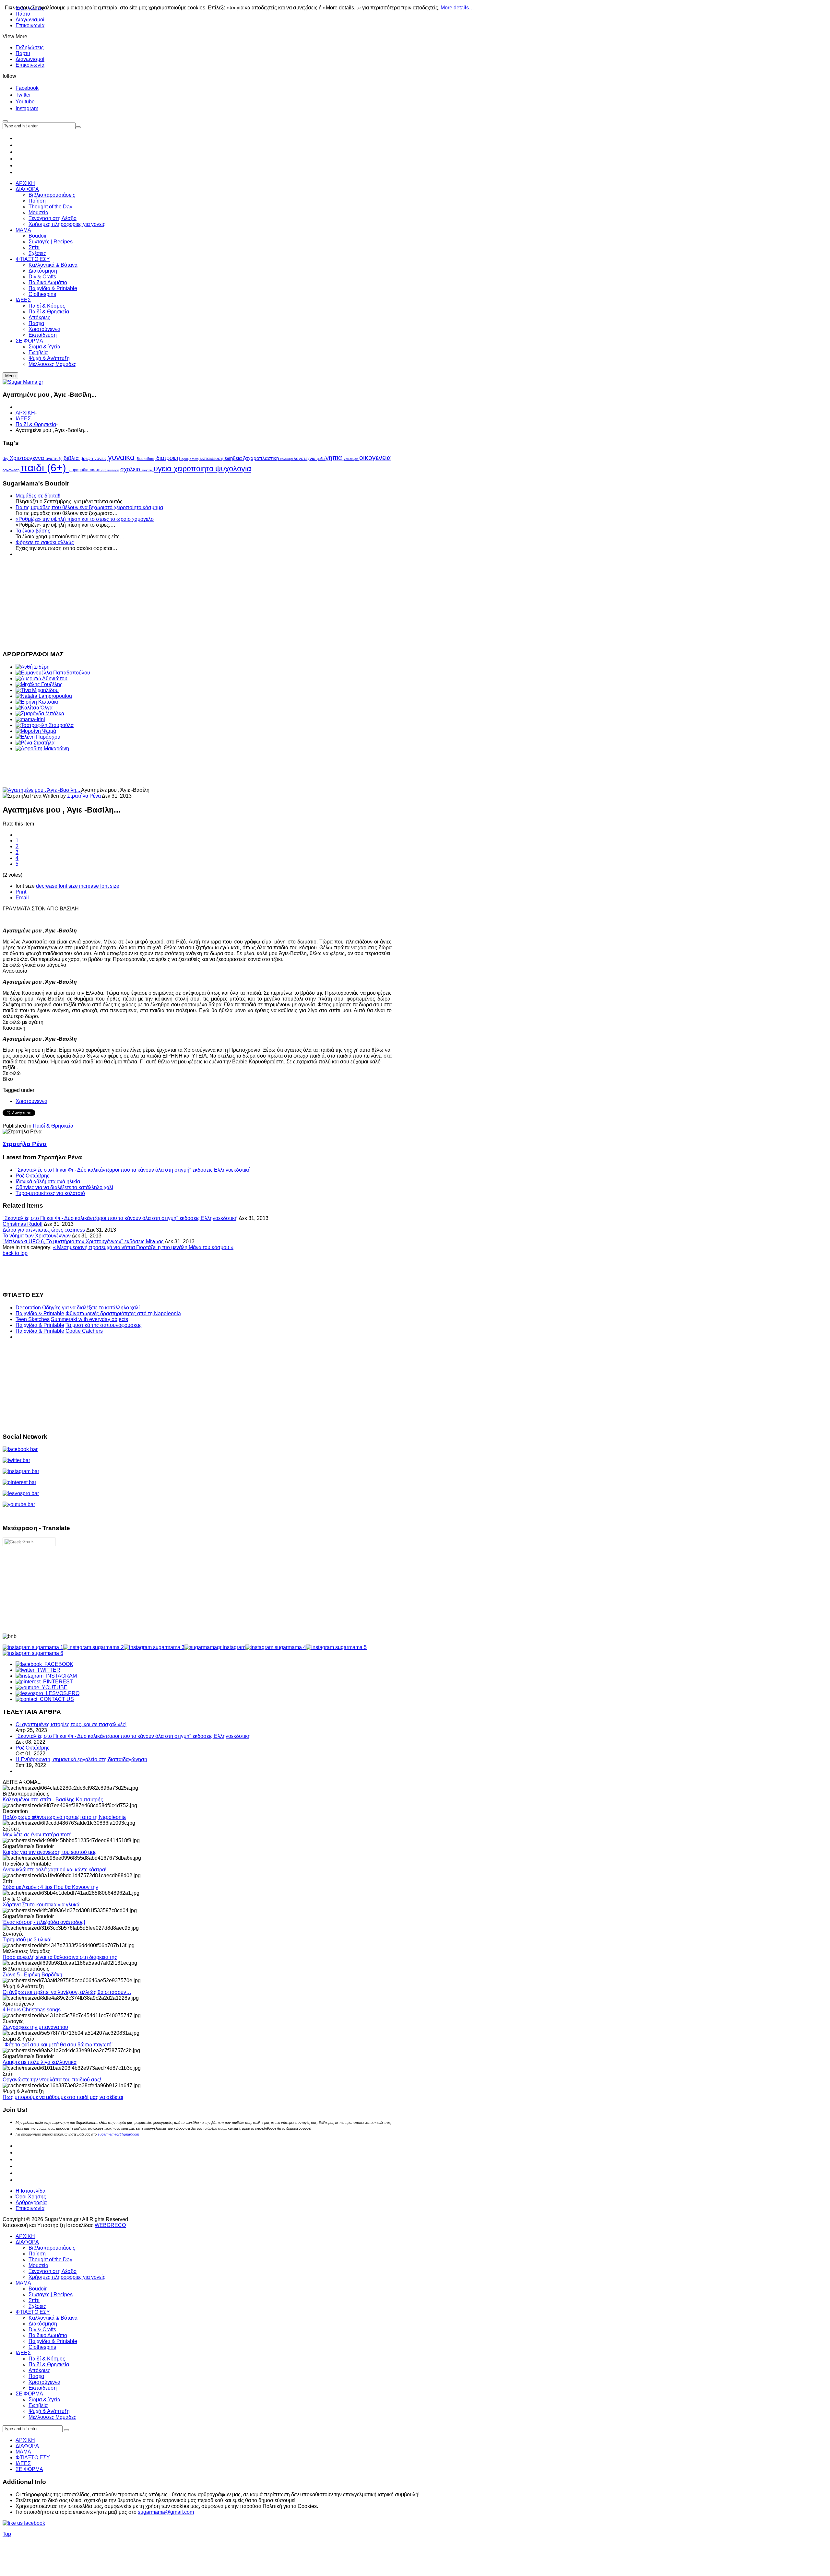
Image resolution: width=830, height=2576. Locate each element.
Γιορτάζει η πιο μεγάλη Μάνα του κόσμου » (185, 1247)
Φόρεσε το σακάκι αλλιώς (45, 542)
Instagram (27, 108)
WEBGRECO (110, 2225)
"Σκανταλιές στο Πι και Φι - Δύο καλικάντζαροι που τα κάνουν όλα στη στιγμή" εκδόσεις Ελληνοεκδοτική (133, 1170)
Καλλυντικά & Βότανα (53, 2318)
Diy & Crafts (42, 2330)
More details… (457, 8)
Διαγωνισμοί (30, 20)
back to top (15, 1253)
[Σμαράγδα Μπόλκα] (40, 714)
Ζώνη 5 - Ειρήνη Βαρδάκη (32, 1975)
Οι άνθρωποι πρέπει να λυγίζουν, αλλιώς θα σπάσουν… (67, 1992)
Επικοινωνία (30, 25)
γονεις (101, 458)
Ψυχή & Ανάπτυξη (49, 2411)
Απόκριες (39, 2370)
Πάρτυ (23, 53)
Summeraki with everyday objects (89, 1319)
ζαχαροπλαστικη (262, 458)
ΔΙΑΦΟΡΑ (27, 2242)
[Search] (66, 2430)
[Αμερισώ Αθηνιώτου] (41, 679)
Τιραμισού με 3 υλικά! (27, 1940)
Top (7, 2534)
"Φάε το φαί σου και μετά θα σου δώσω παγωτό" (58, 2045)
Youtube (25, 102)
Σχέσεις (37, 2306)
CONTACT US (56, 1699)
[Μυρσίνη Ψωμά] (36, 731)
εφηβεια (234, 458)
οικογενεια (375, 457)
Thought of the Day (50, 2260)
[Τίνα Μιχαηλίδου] (37, 690)
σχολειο (131, 469)
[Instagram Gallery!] (33, 1647)
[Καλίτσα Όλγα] (34, 708)
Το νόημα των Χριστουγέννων (37, 1236)
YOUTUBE (53, 1687)
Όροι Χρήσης (31, 2197)
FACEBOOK (58, 1664)
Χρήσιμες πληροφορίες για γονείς (67, 2277)
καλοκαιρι (287, 459)
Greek (27, 1542)
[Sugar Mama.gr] (23, 382)
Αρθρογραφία (31, 2202)
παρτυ (95, 470)
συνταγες (114, 470)
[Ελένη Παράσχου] (38, 737)
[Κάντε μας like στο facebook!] (32, 2523)
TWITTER (47, 1670)
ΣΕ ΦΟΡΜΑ (29, 2394)
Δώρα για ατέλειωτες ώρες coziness (44, 1230)
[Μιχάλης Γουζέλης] (39, 684)
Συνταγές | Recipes (51, 2295)
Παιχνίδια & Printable (40, 1313)
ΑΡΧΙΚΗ (25, 413)
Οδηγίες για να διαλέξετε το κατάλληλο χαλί (64, 1187)
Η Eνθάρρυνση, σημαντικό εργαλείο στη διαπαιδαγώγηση (81, 1759)
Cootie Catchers (84, 1331)
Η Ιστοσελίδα (30, 2191)
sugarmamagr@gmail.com (118, 2134)
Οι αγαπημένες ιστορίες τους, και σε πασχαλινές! (71, 1724)
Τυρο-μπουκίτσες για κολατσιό (50, 1193)
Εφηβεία (38, 2405)
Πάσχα (36, 2376)
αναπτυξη (55, 459)
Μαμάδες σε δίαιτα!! (38, 496)
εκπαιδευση (212, 458)
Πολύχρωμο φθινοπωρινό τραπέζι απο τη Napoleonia (64, 1817)
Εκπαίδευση (43, 2388)
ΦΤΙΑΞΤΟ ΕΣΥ (33, 2312)
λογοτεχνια (305, 458)
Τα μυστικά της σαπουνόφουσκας (104, 1325)
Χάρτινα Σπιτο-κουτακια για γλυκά (41, 1905)
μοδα (321, 459)
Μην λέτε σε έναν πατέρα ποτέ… (39, 1835)
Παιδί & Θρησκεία (36, 424)
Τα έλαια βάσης (33, 531)
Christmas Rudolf (23, 1224)
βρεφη (87, 458)
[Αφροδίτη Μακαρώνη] (42, 749)
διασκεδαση (147, 459)
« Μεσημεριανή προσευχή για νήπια (95, 1247)
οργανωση (12, 470)
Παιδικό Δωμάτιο (48, 2335)
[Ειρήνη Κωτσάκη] (38, 702)
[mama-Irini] (30, 719)
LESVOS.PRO (61, 1693)
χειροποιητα (195, 469)
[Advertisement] (197, 603)
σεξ (104, 470)
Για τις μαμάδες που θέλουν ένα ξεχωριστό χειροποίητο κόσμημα (89, 507)
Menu (10, 376)
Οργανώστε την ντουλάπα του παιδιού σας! (52, 2080)
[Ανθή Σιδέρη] (33, 667)
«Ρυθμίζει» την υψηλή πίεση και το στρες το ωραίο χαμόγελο (85, 519)
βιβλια (72, 458)
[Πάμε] (78, 127)
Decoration (28, 1308)
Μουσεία (38, 2265)
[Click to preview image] (42, 790)
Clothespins (42, 2347)
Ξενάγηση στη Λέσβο (53, 2271)
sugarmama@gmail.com (166, 2512)
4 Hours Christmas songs (32, 2010)
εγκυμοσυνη (191, 459)
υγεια (164, 468)
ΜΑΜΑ (23, 2283)
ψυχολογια (233, 468)
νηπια (335, 458)
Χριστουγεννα (28, 458)
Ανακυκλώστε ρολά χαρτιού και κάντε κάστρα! (54, 1870)
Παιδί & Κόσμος (47, 2359)
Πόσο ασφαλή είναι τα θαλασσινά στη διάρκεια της (60, 1957)
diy (6, 458)
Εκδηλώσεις (30, 47)
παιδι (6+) (45, 468)
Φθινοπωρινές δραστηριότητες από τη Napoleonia (123, 1313)
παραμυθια (79, 470)
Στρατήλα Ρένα (84, 796)
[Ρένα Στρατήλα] (35, 743)
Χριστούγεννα (44, 2382)
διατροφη (169, 458)
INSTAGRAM (60, 1676)
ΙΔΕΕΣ (23, 419)
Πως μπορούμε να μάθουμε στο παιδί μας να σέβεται (63, 2097)
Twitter (23, 95)
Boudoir (38, 2289)
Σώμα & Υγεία (44, 2400)
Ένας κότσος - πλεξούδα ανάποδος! (44, 1922)
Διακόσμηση (43, 2324)
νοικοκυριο (352, 459)
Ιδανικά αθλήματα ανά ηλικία (48, 1182)
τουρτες (148, 470)
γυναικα (122, 457)
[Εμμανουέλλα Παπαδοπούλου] (53, 673)
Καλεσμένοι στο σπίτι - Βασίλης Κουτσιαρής (53, 1800)
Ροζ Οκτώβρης (33, 1176)
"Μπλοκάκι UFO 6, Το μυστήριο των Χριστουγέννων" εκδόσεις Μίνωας (83, 1241)
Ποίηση (37, 2254)
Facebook (27, 88)
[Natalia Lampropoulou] (44, 696)
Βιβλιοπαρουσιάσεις (52, 2248)
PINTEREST (57, 1682)
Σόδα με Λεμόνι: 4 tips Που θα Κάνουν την (50, 1887)
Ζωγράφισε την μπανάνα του (35, 2027)
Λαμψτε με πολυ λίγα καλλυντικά (40, 2062)
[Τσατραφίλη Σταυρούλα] (45, 725)
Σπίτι (34, 2300)
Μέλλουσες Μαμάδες (52, 2417)
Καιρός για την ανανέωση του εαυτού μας (50, 1852)
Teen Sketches (33, 1319)
